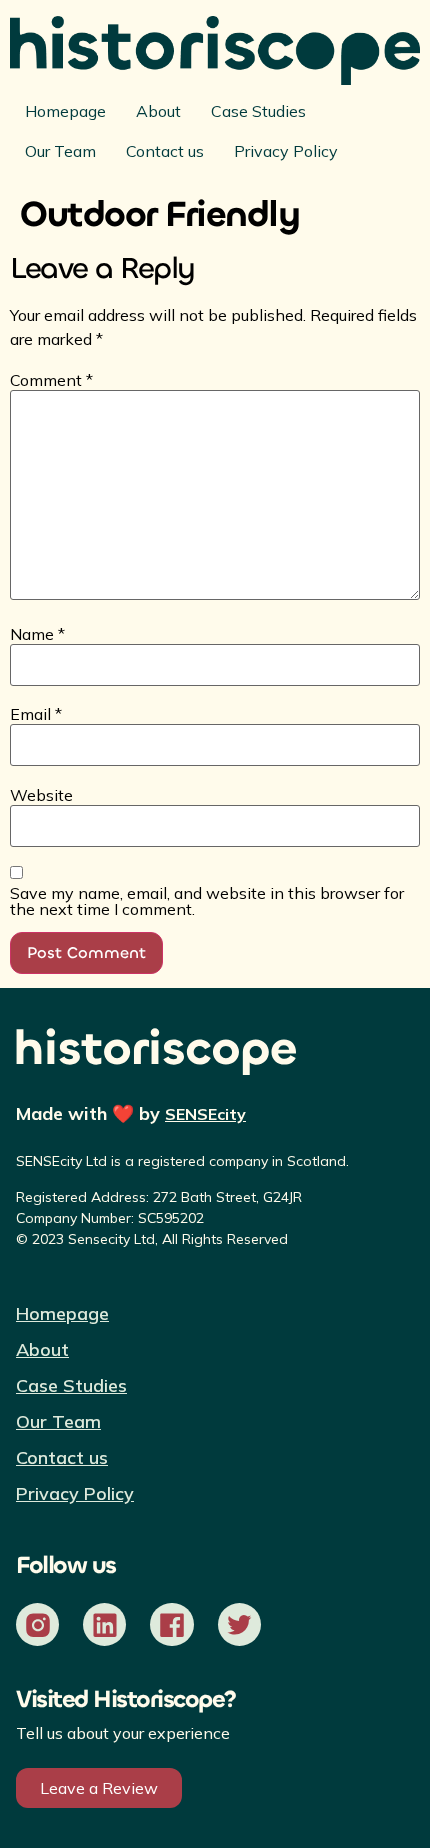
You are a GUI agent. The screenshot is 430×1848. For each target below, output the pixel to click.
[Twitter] (239, 1624)
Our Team (60, 151)
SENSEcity (205, 1114)
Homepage (65, 111)
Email (36, 714)
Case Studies (258, 111)
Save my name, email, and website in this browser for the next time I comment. (207, 901)
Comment (51, 380)
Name (37, 634)
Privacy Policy (286, 151)
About (158, 111)
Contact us (165, 151)
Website (41, 795)
